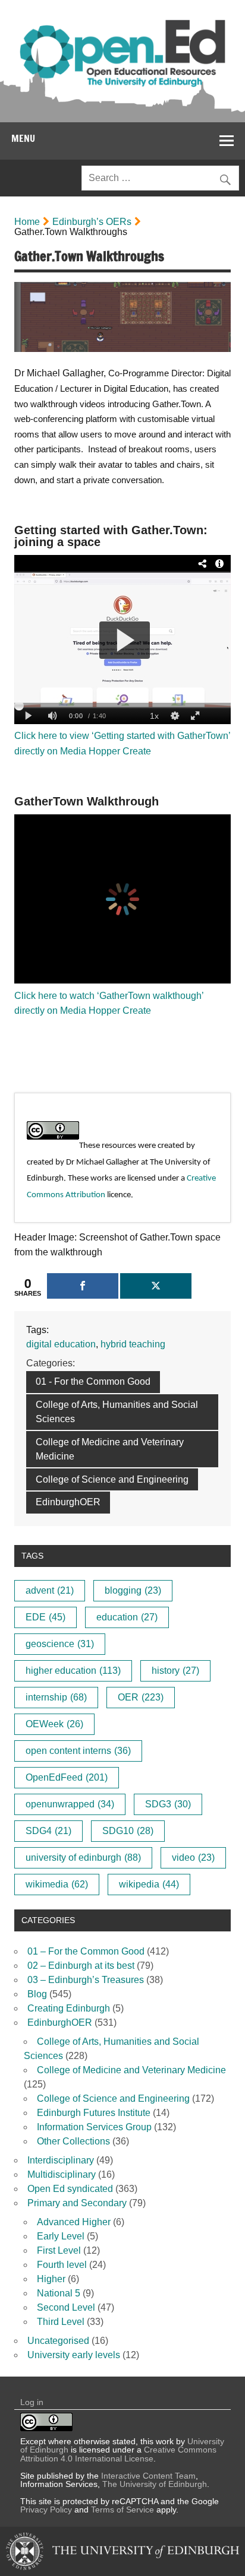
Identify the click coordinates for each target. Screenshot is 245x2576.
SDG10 (128, 1831)
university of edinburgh (83, 1858)
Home (27, 222)
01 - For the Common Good (93, 1381)
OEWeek (54, 1724)
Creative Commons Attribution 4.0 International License (118, 2454)
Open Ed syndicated (70, 2189)
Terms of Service (122, 2510)
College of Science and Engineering (112, 1479)
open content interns (78, 1751)
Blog (37, 1994)
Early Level (61, 2236)
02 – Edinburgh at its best (81, 1966)
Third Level (61, 2322)
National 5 (59, 2293)
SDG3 (168, 1804)
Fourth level (62, 2265)
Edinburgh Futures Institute (94, 2113)
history (175, 1671)
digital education (61, 1344)
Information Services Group (94, 2127)
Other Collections (73, 2141)
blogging (133, 1590)
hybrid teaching (133, 1344)
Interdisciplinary (61, 2160)
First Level (59, 2250)
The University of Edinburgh (155, 2484)
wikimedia (57, 1884)
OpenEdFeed (67, 1777)
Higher (51, 2279)
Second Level (66, 2307)
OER (141, 1697)
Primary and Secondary (77, 2203)
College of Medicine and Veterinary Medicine (110, 1449)
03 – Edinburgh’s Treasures (86, 1980)
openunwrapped (70, 1804)
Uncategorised (58, 2341)
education (127, 1617)
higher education (73, 1671)
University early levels (74, 2355)
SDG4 (48, 1831)
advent (50, 1590)
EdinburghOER (68, 1502)
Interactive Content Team (148, 2476)
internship (56, 1697)
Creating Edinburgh (69, 2008)
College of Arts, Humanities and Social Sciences (117, 1412)
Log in (32, 2402)
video (193, 1858)
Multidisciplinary (62, 2174)
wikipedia (149, 1884)
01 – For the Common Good (86, 1951)
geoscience (60, 1644)
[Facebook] (83, 1286)
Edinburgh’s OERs (92, 222)
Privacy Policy (46, 2510)
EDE (45, 1617)
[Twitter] (156, 1286)
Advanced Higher (74, 2222)
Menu (23, 138)
